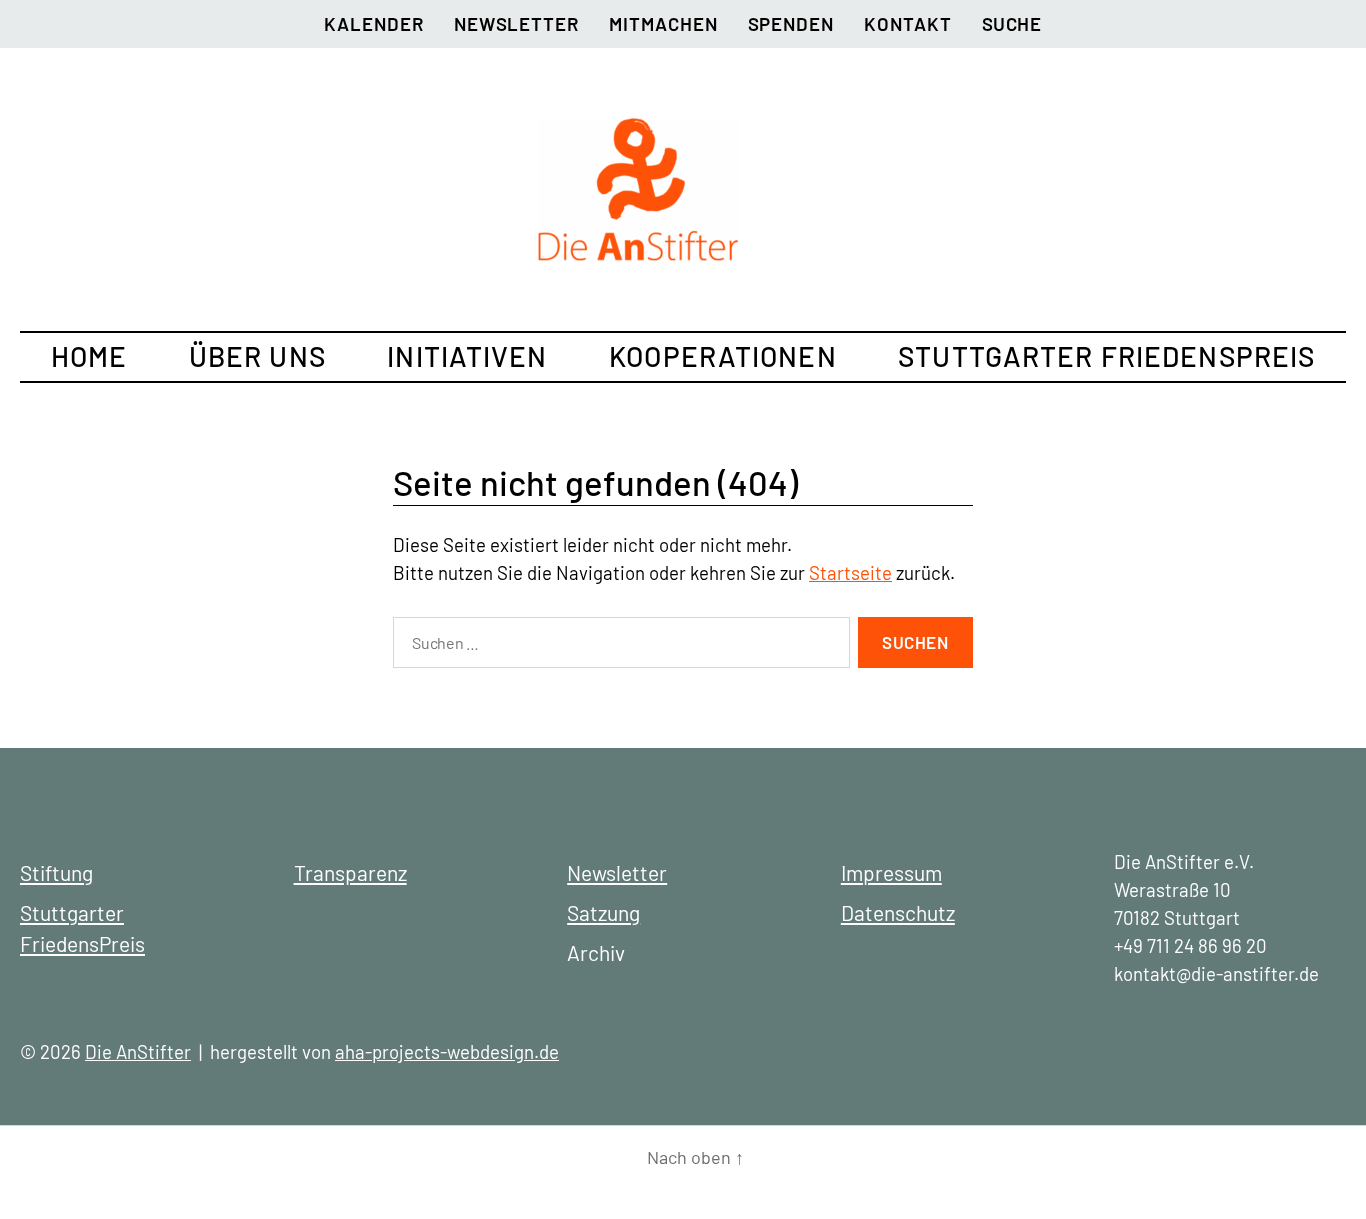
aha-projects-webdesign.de (447, 1051)
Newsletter (516, 23)
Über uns (257, 356)
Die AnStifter (138, 1051)
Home (89, 356)
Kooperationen (723, 356)
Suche (1012, 23)
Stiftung (56, 872)
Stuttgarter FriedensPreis (1106, 356)
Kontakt (908, 23)
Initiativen (467, 356)
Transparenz (350, 872)
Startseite (850, 572)
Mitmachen (663, 23)
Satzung (603, 912)
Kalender (373, 23)
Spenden (791, 23)
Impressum (891, 872)
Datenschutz (898, 912)
